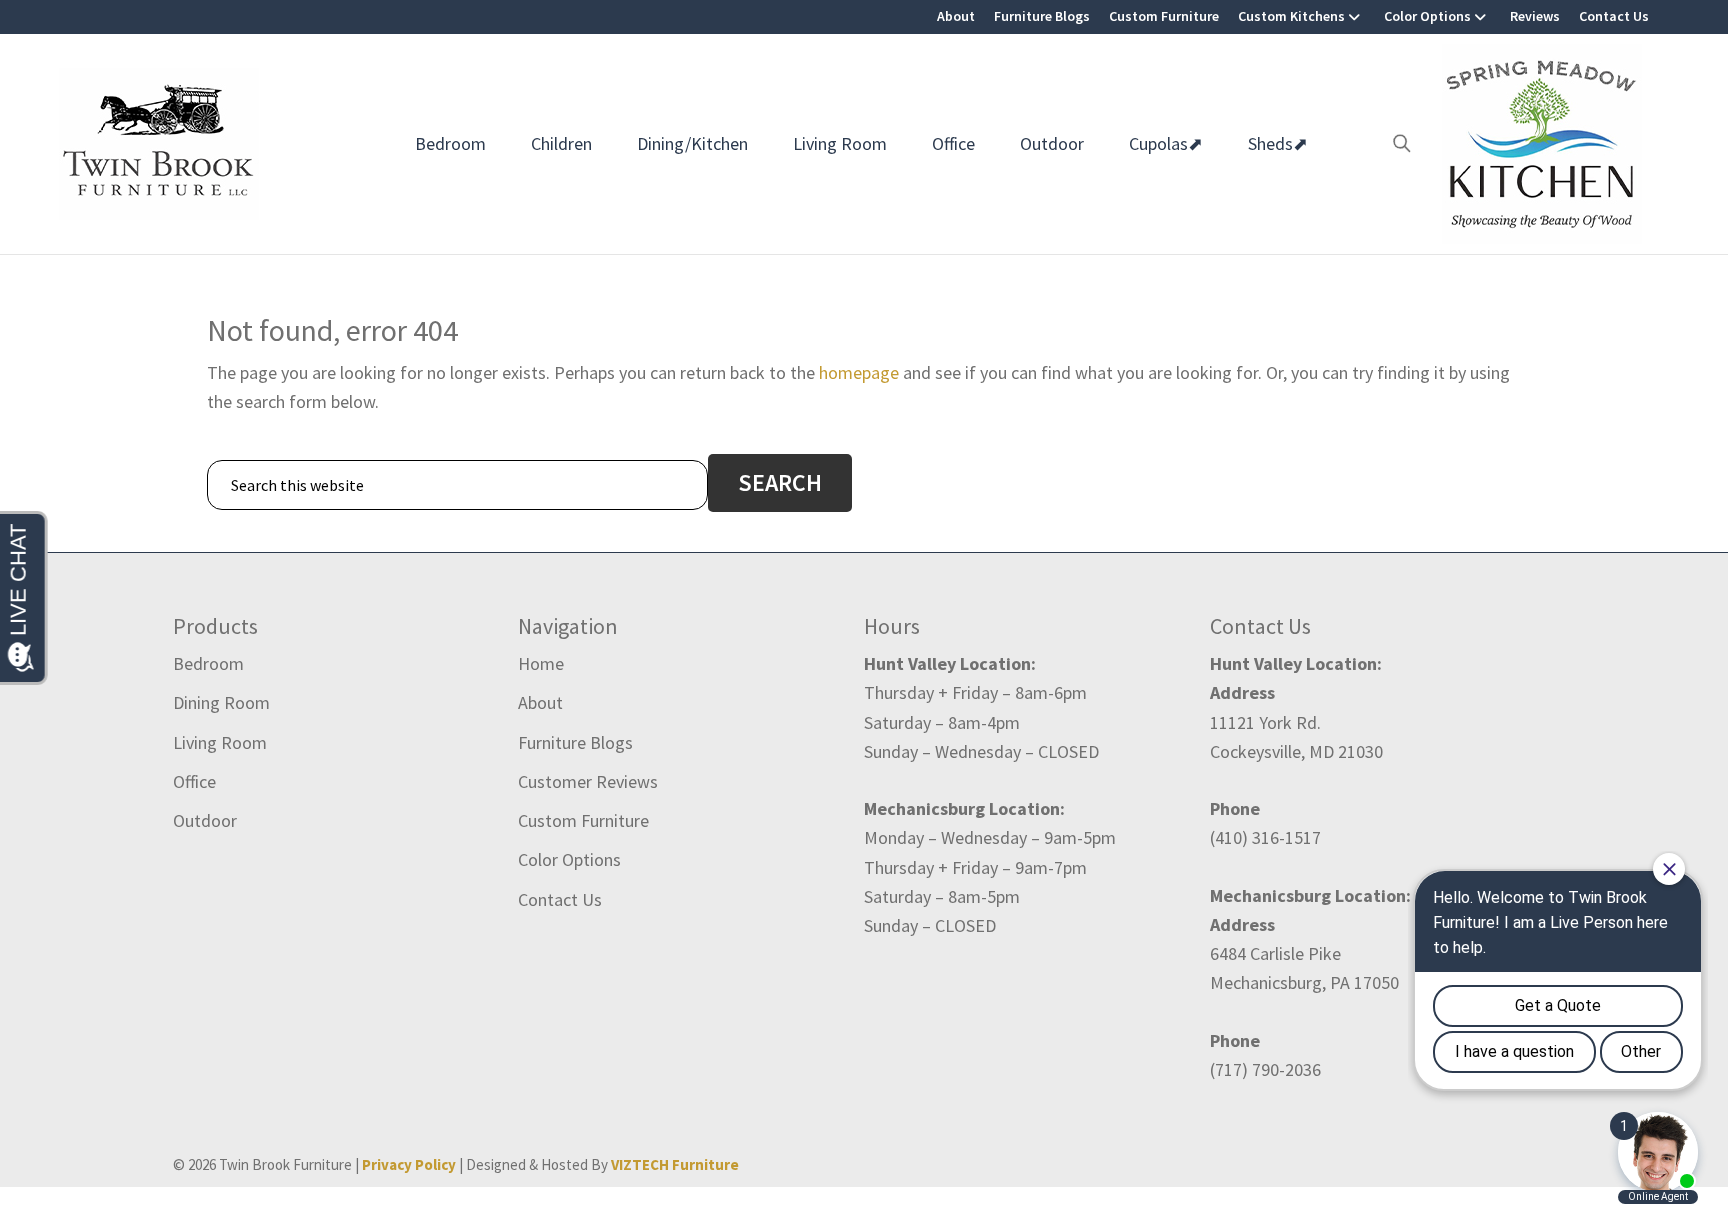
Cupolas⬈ (1166, 143)
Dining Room (221, 702)
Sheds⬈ (1278, 143)
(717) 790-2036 (1265, 1069)
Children (561, 143)
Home (541, 663)
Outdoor (1052, 143)
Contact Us (1614, 16)
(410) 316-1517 (1265, 837)
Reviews (1535, 16)
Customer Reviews (588, 781)
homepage (859, 372)
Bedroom (450, 143)
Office (953, 143)
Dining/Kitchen (692, 143)
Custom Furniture (1164, 16)
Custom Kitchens (1291, 16)
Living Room (840, 143)
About (956, 16)
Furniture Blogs (1042, 16)
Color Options (1427, 16)
